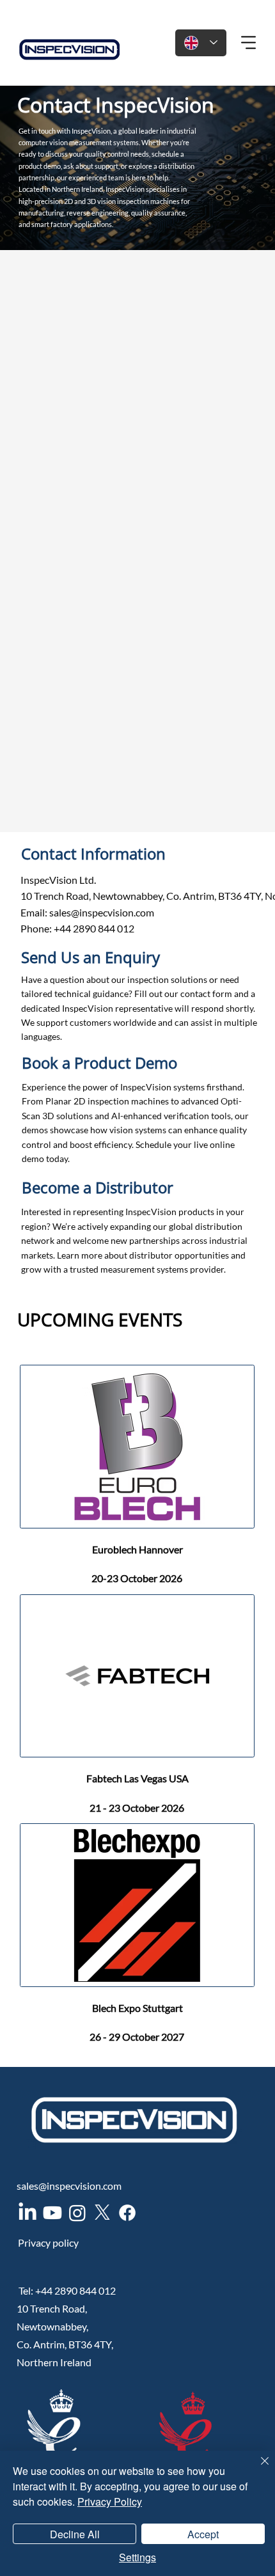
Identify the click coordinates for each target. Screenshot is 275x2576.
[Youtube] (52, 2213)
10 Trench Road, (52, 2308)
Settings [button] (137, 2557)
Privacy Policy (110, 2501)
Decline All (75, 2534)
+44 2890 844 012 (77, 2290)
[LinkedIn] (27, 2213)
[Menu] (249, 43)
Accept (203, 2534)
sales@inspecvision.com (102, 912)
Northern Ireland (54, 2362)
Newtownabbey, (52, 2326)
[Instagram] (77, 2213)
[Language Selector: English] (201, 43)
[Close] (257, 2469)
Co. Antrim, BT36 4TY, (65, 2344)
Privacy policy (48, 2242)
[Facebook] (127, 2213)
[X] (102, 2213)
